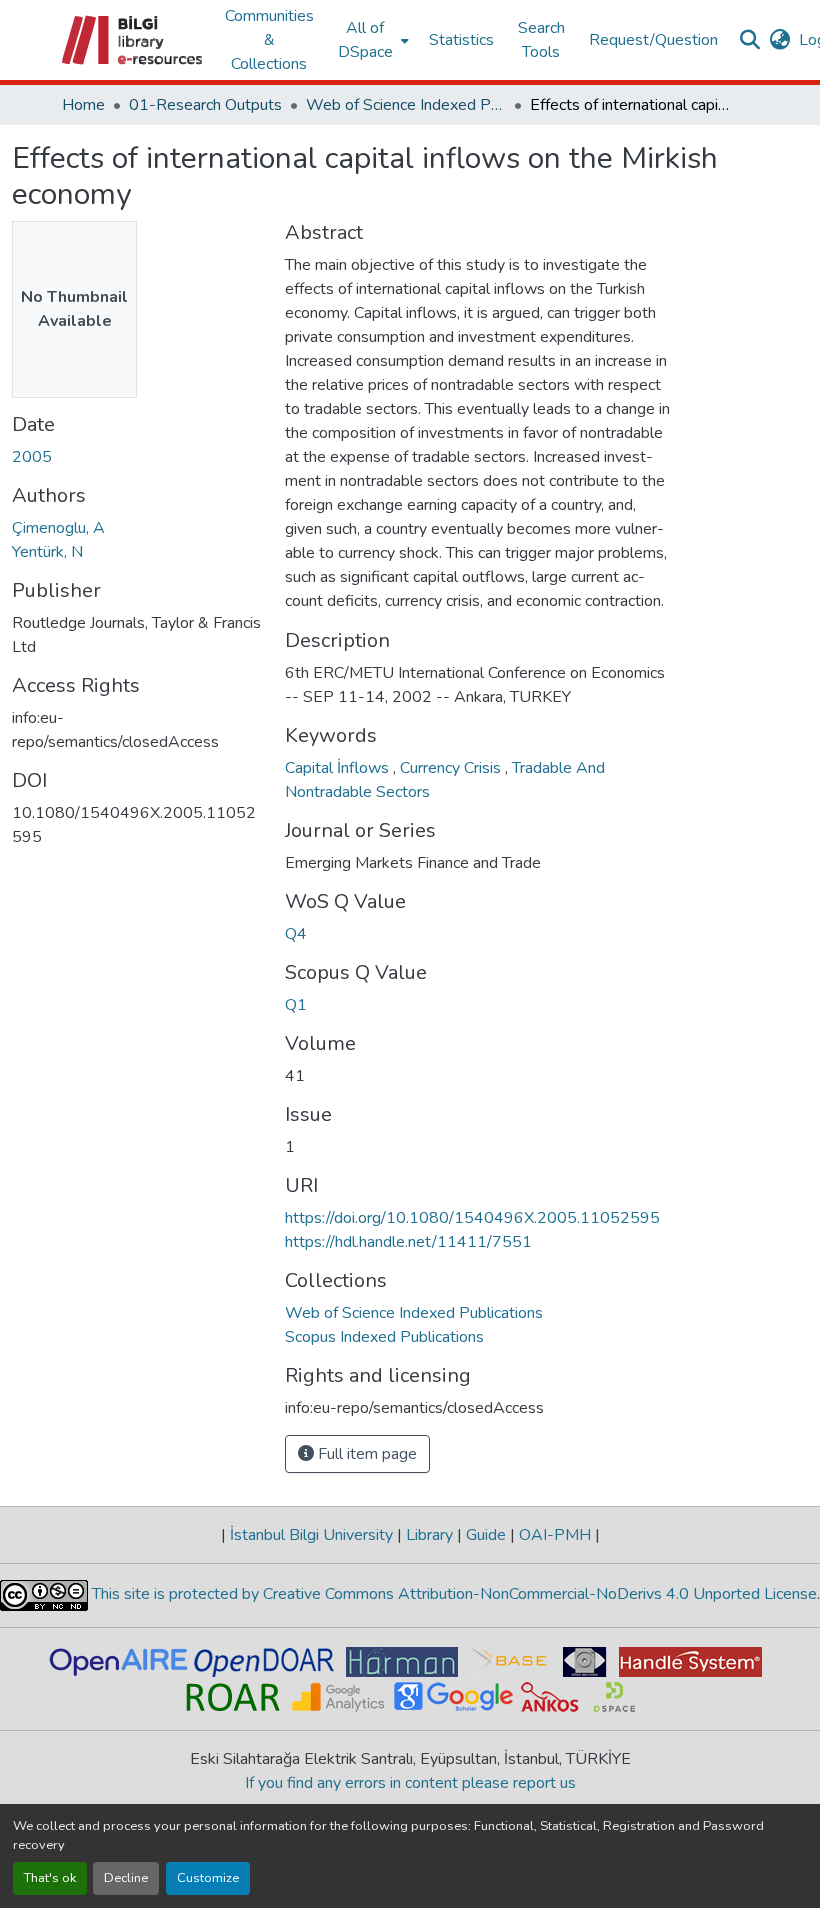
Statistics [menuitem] (461, 40)
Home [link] (83, 105)
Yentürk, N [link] (47, 552)
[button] (133, 40)
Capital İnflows (339, 768)
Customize (208, 1878)
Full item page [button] (365, 1454)
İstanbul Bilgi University (311, 1535)
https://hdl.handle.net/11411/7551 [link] (408, 1242)
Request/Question (653, 40)
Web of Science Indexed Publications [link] (406, 105)
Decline (126, 1878)
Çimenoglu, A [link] (58, 528)
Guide (486, 1535)
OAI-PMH (555, 1535)
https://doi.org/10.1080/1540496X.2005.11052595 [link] (472, 1218)
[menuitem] (371, 40)
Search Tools (541, 40)
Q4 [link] (296, 934)
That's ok (50, 1878)
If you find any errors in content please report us (410, 1783)
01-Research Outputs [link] (205, 105)
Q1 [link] (296, 1005)
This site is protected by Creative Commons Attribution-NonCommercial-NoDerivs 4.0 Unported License (452, 1594)
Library (429, 1535)
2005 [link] (32, 457)
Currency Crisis (452, 768)
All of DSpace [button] (365, 40)
